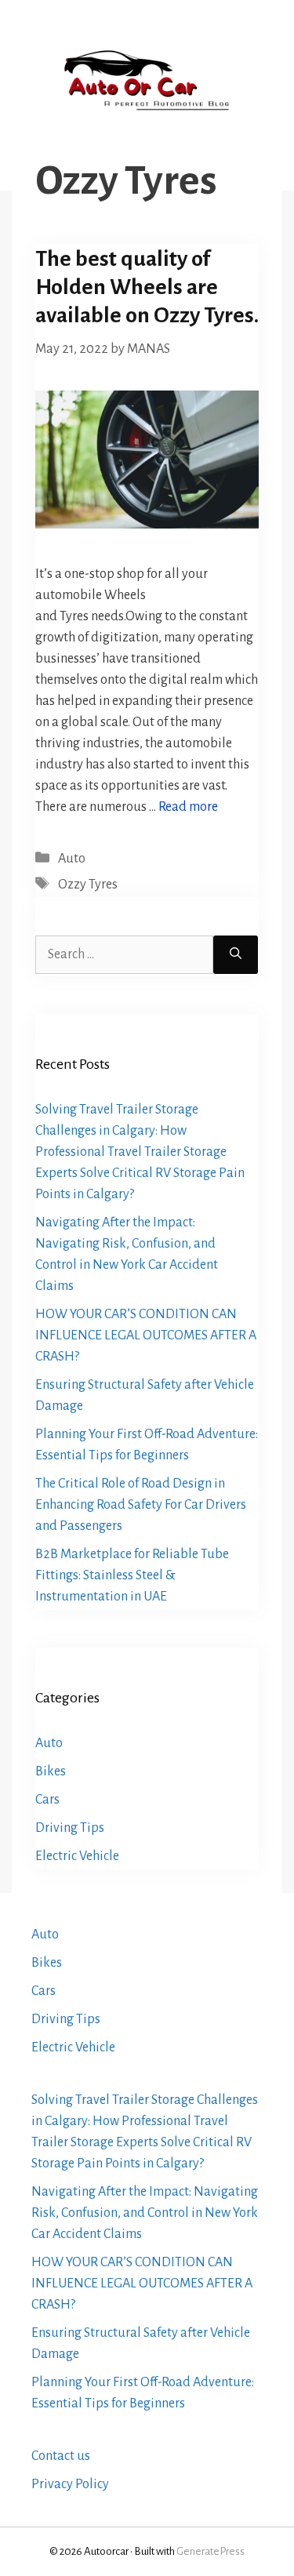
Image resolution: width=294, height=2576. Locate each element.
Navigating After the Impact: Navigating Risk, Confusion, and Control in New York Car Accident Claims (145, 2213)
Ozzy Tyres (88, 885)
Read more (188, 807)
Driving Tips (70, 1828)
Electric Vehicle (77, 1856)
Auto (72, 859)
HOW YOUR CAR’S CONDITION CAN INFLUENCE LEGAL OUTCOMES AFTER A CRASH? (146, 1335)
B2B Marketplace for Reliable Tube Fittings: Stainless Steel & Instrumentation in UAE (132, 1575)
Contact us (61, 2456)
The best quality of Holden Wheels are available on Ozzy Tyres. (147, 287)
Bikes (51, 1771)
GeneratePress (211, 2551)
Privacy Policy (70, 2484)
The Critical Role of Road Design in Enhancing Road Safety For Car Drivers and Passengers (141, 1505)
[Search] (236, 955)
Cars (47, 1800)
